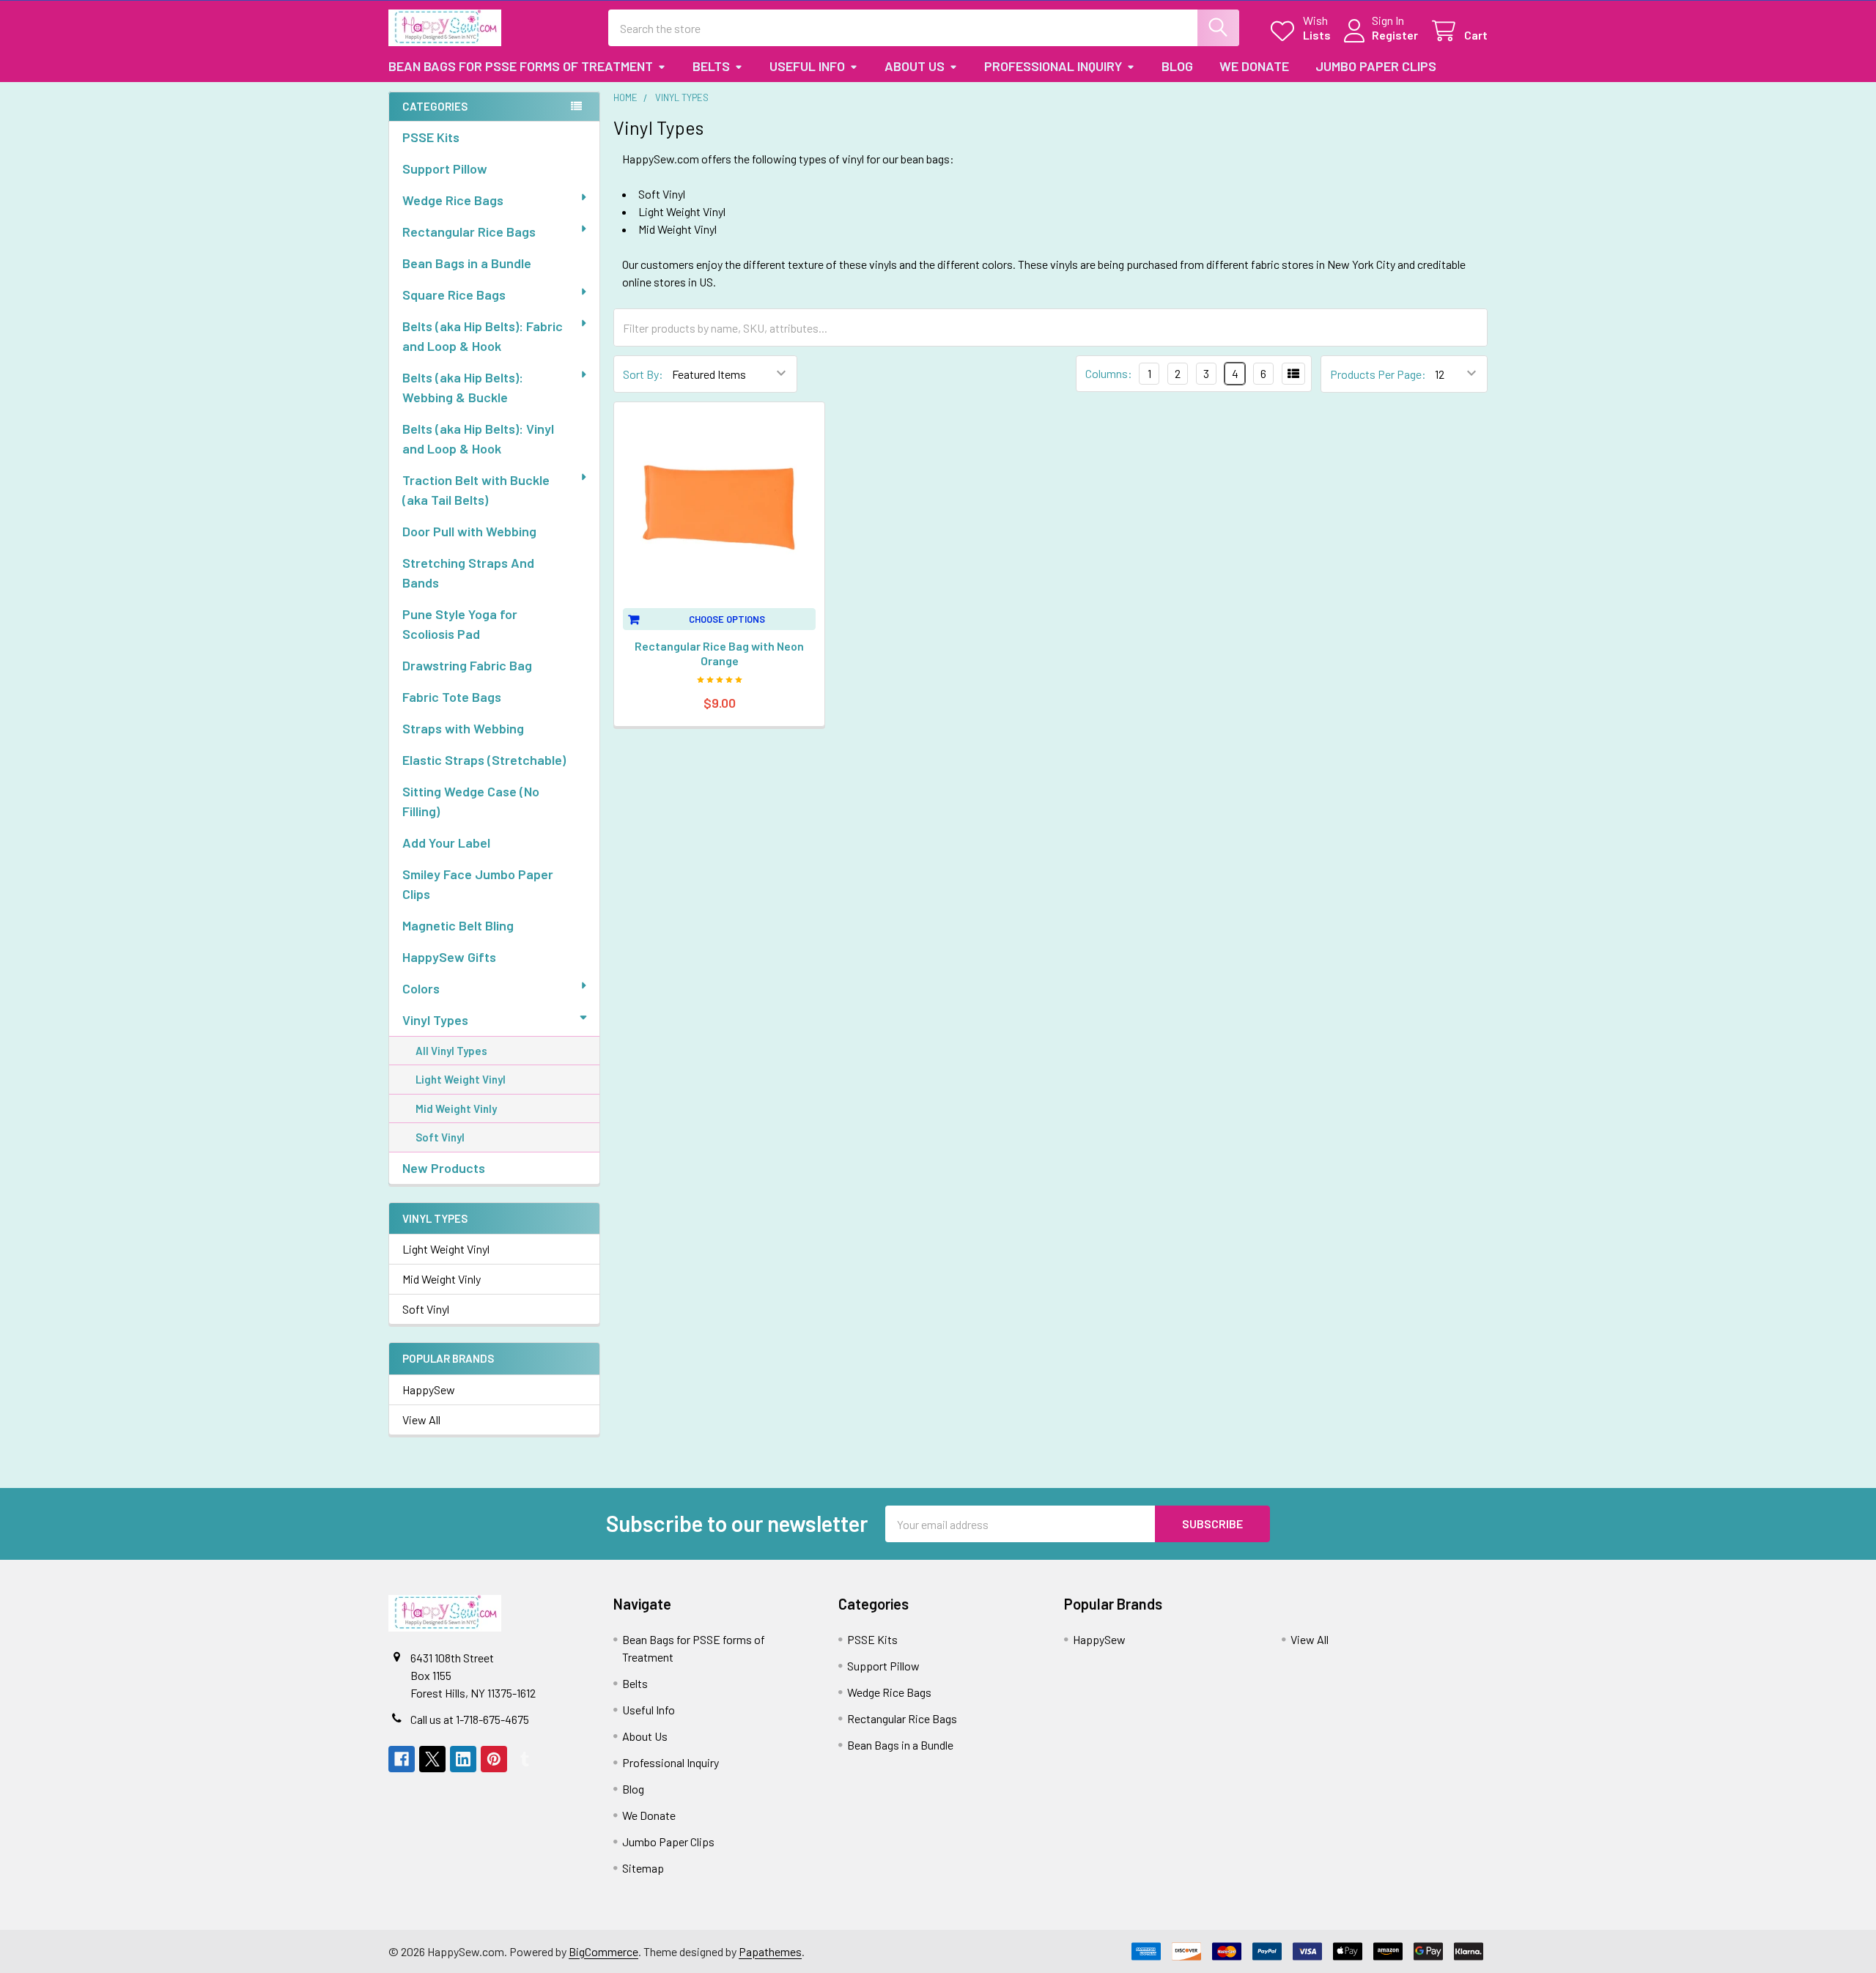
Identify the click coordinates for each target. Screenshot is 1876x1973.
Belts (711, 66)
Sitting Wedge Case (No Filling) (471, 801)
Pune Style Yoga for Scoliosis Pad (460, 624)
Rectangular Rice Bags (469, 232)
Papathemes (770, 1951)
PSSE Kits (431, 137)
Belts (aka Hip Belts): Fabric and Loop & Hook (483, 336)
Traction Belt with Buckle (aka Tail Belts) (476, 490)
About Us (915, 66)
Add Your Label (446, 843)
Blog (1177, 66)
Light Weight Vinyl (461, 1079)
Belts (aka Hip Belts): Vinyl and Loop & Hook (478, 438)
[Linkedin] (463, 1759)
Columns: (1109, 373)
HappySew (429, 1389)
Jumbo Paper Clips (1376, 66)
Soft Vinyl (440, 1137)
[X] (432, 1759)
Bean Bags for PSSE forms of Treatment (521, 66)
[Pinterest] (494, 1759)
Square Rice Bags (454, 295)
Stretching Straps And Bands (468, 573)
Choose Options (727, 619)
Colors (421, 988)
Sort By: (643, 374)
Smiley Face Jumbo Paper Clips (478, 884)
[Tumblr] (525, 1759)
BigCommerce (603, 1951)
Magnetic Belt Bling (458, 925)
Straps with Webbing (463, 728)
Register (1395, 35)
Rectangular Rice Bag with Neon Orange (719, 653)
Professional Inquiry (1053, 66)
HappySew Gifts (449, 957)
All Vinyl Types (451, 1051)
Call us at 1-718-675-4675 (470, 1719)
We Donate (1254, 66)
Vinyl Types (435, 1020)
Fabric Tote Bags (452, 697)
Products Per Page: (1378, 374)
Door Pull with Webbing (469, 531)
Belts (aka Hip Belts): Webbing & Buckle (463, 387)
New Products (444, 1168)
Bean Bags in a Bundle (467, 263)
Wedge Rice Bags (453, 200)
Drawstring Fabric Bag (467, 665)
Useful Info (807, 66)
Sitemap (643, 1868)
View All (421, 1419)
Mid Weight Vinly (456, 1108)
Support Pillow (445, 169)
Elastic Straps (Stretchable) (484, 760)
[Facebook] (402, 1759)
